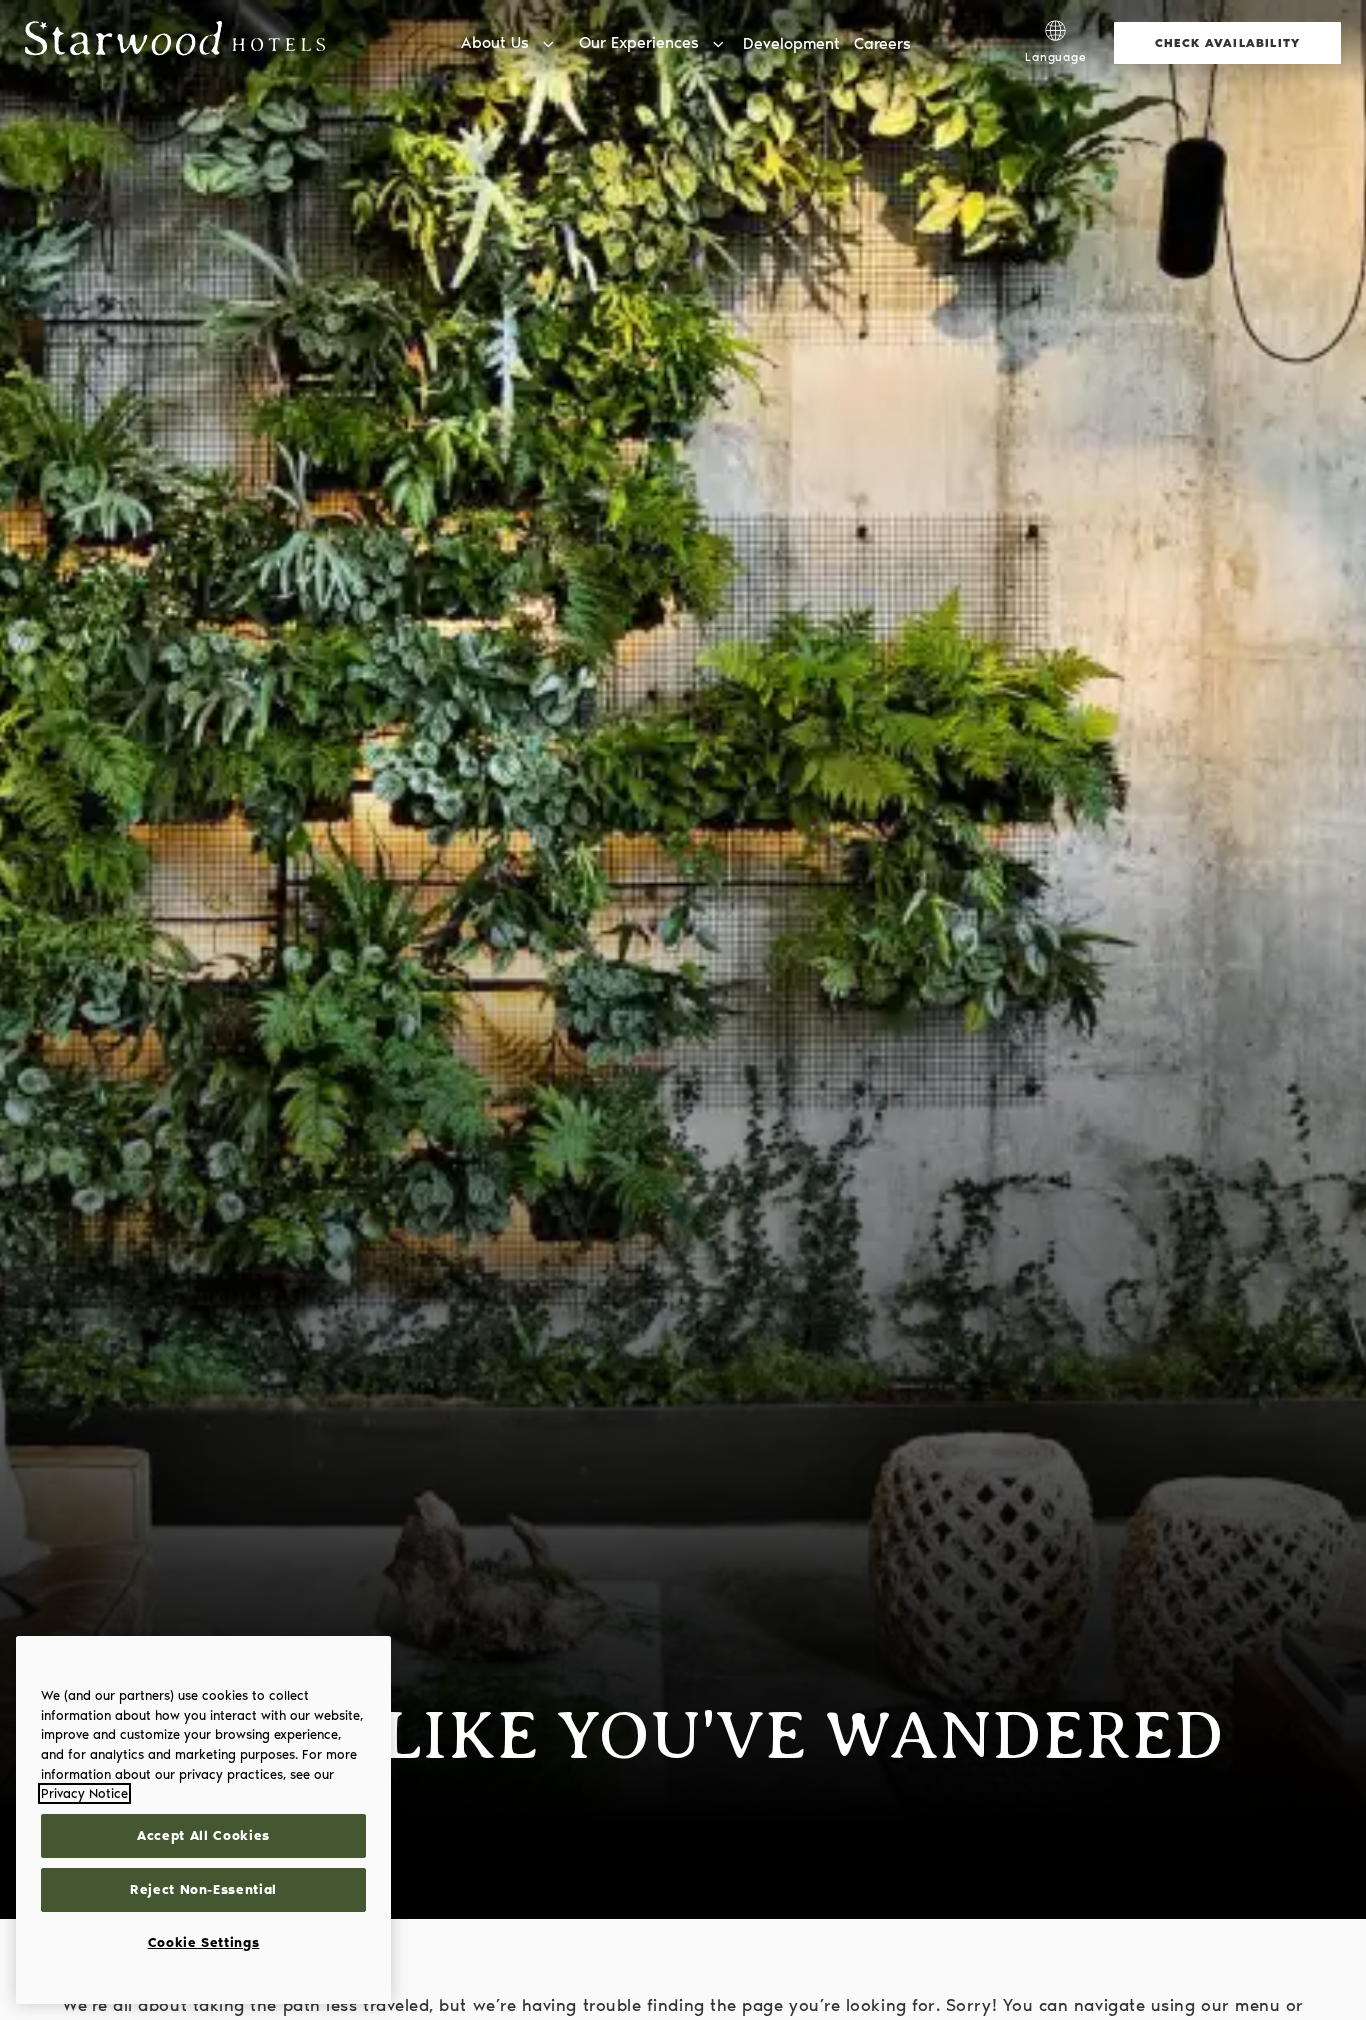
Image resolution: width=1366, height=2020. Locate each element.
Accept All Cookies (203, 1835)
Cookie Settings (204, 1942)
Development (791, 43)
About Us (495, 42)
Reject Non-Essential (203, 1889)
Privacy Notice (84, 1793)
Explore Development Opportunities (1009, 19)
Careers (882, 43)
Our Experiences (639, 42)
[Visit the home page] (175, 42)
